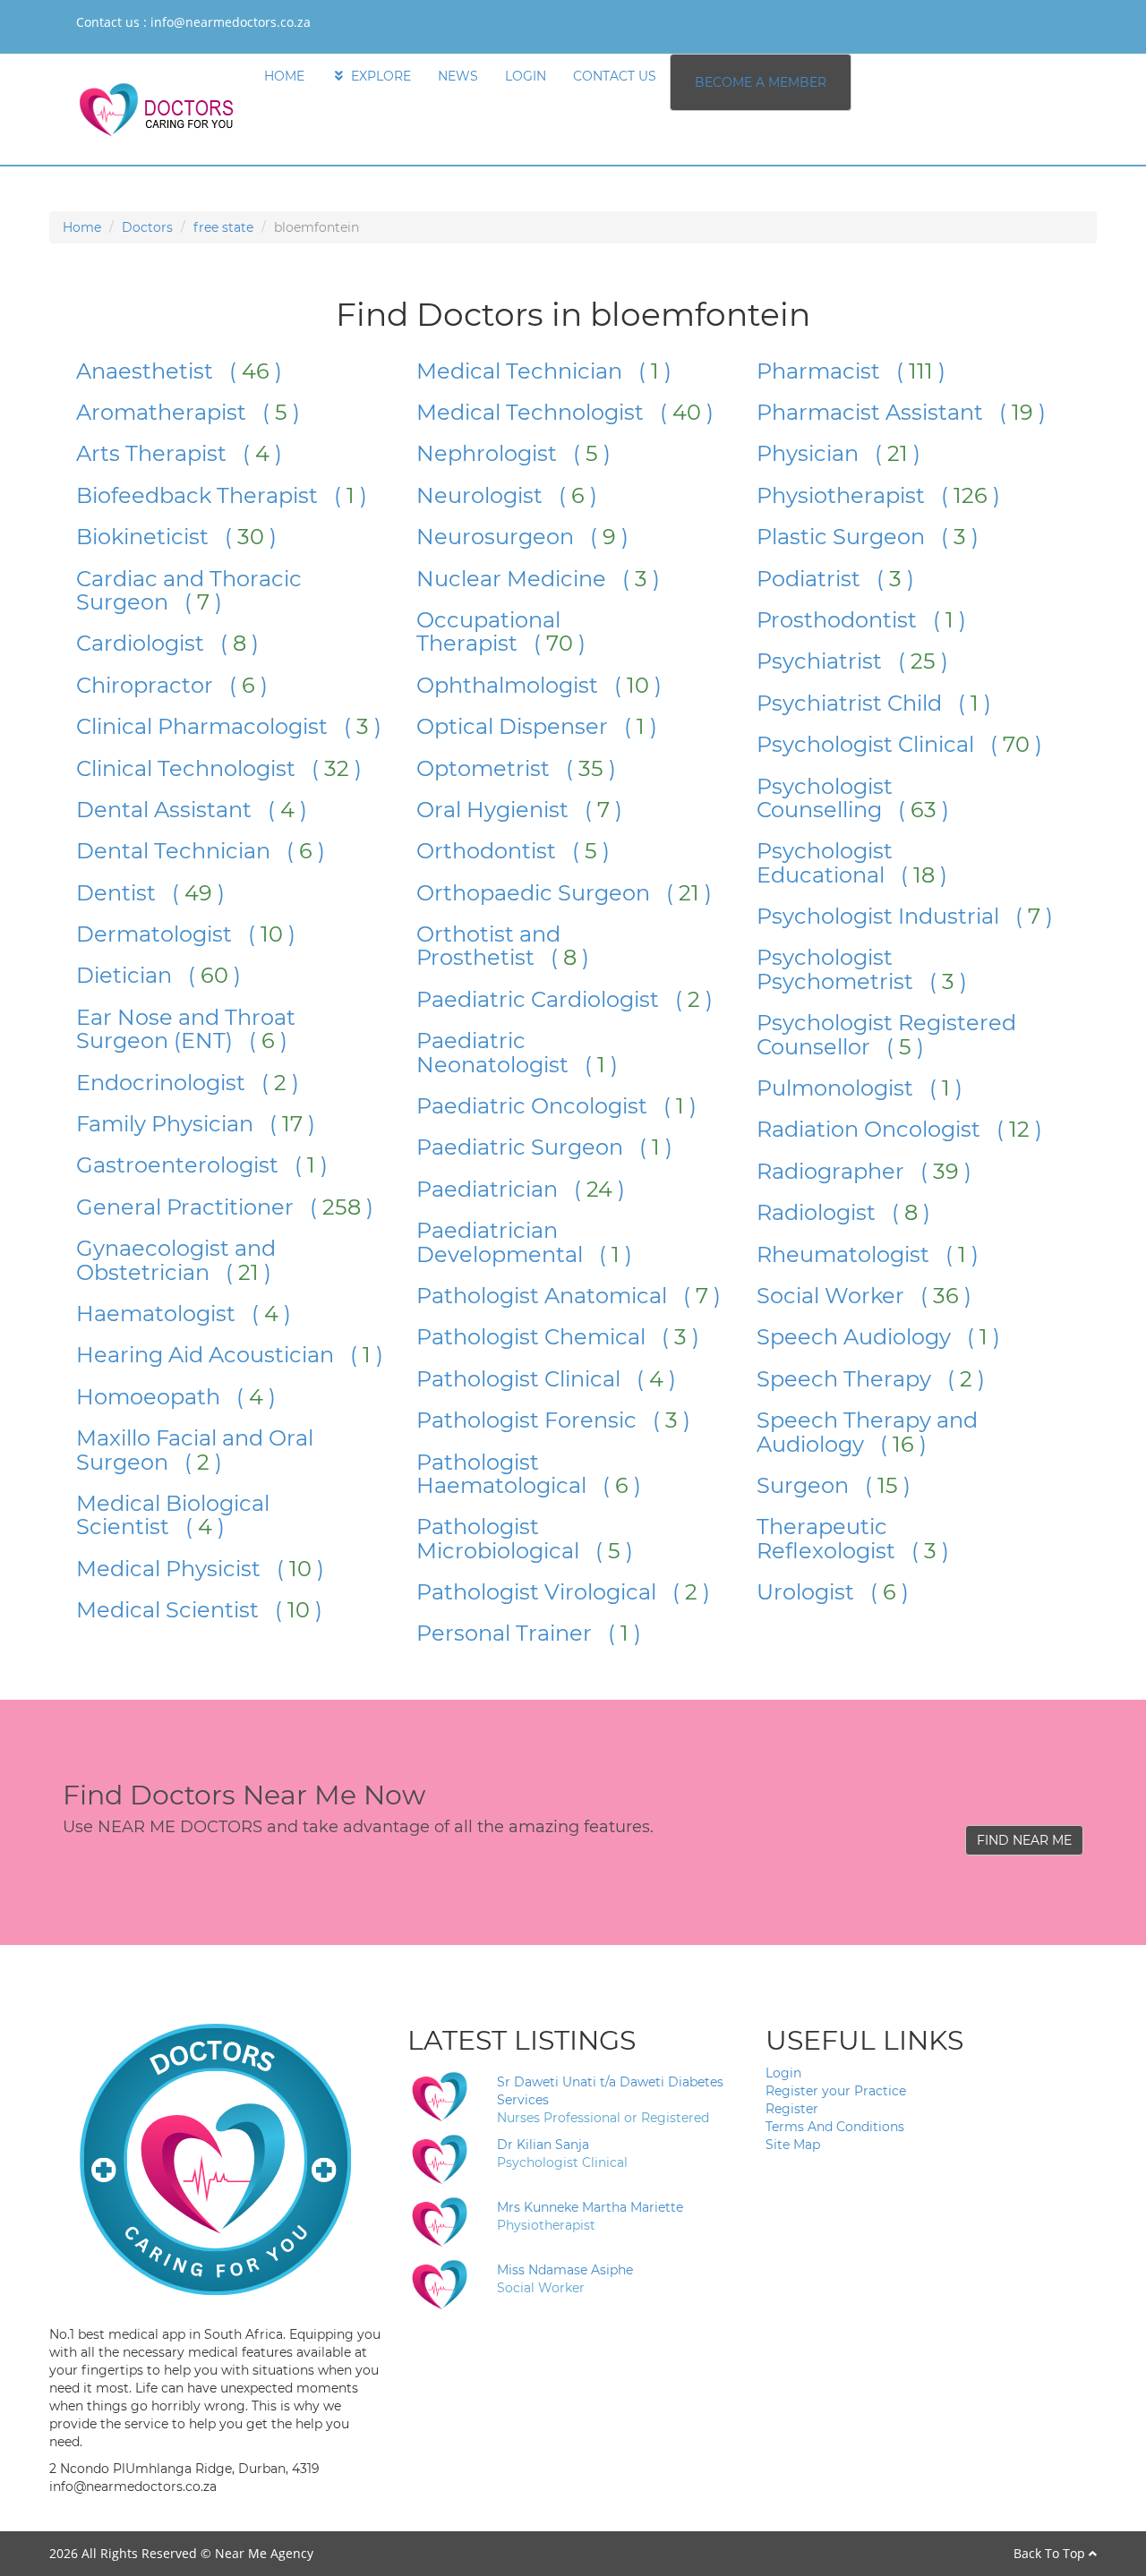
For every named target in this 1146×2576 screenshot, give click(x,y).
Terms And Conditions (835, 2127)
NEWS (458, 76)
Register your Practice (836, 2091)
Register (792, 2109)
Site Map (793, 2145)
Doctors (147, 227)
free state (223, 227)
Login (783, 2073)
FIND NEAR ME (1024, 1840)
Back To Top (1051, 2553)
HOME (284, 76)
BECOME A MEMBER (761, 82)
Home (82, 227)
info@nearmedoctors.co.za (231, 22)
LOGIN (526, 76)
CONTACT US (615, 76)
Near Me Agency (264, 2553)
